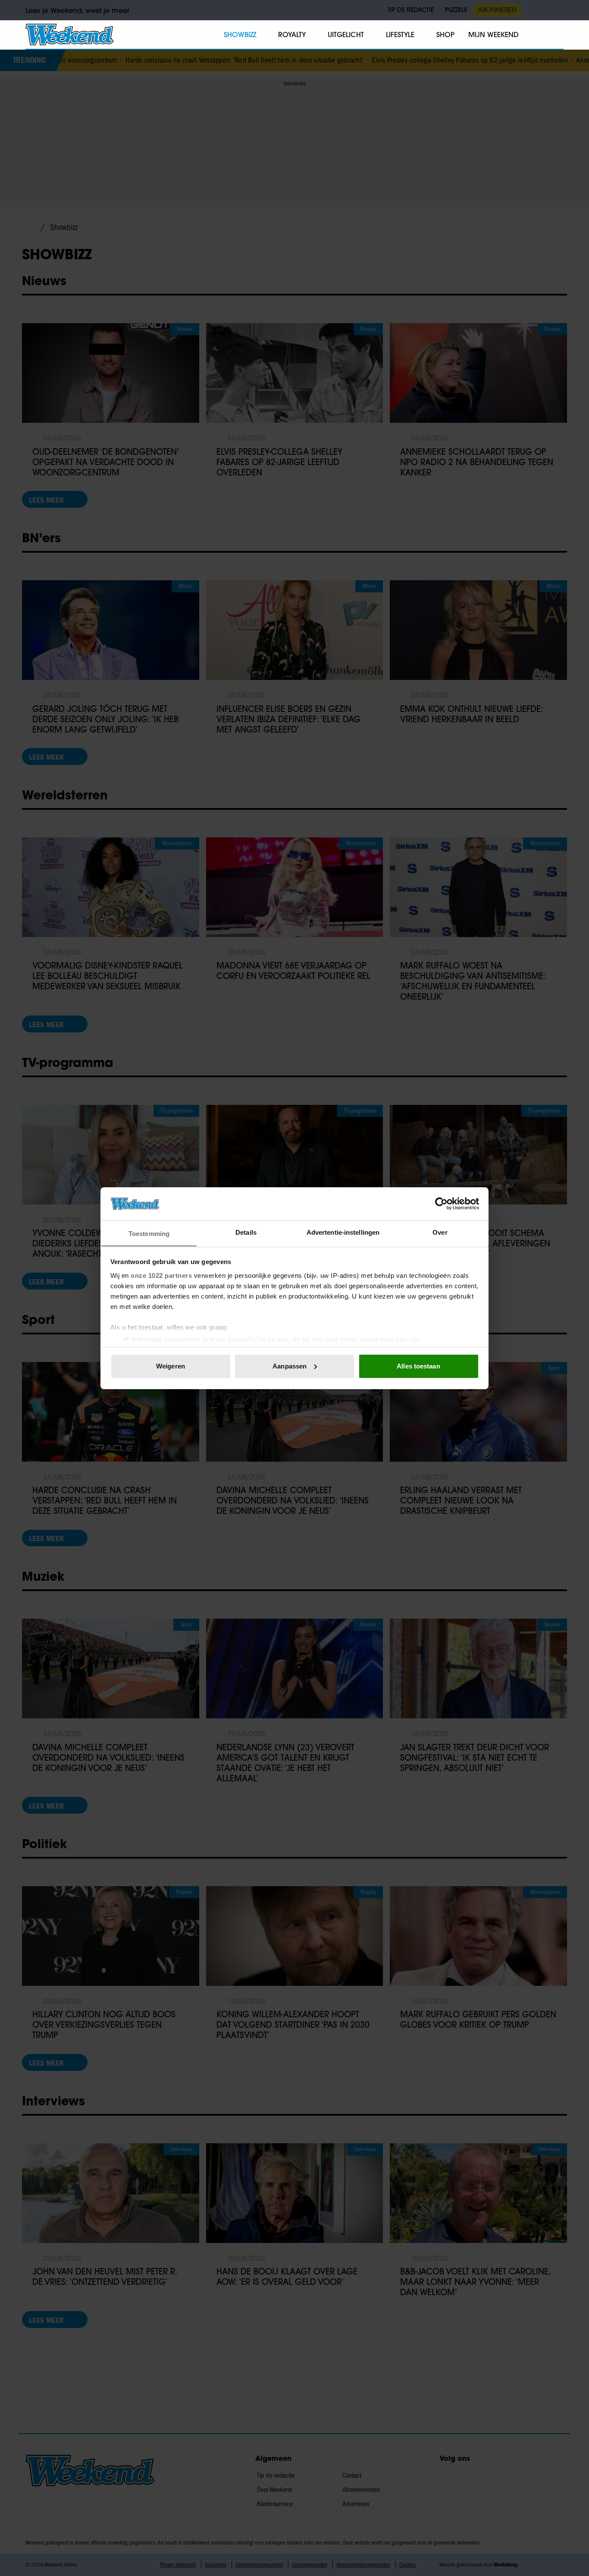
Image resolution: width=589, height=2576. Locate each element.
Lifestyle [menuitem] (400, 35)
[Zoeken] (557, 35)
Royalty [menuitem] (292, 35)
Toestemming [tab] (149, 1233)
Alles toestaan (418, 1366)
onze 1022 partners (161, 1275)
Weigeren (171, 1366)
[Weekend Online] (70, 35)
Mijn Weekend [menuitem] (493, 35)
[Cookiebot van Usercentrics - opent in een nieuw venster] (441, 1204)
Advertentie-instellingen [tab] (343, 1232)
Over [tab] (440, 1232)
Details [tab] (246, 1232)
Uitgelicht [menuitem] (346, 35)
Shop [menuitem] (445, 35)
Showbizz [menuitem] (240, 35)
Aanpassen (290, 1366)
